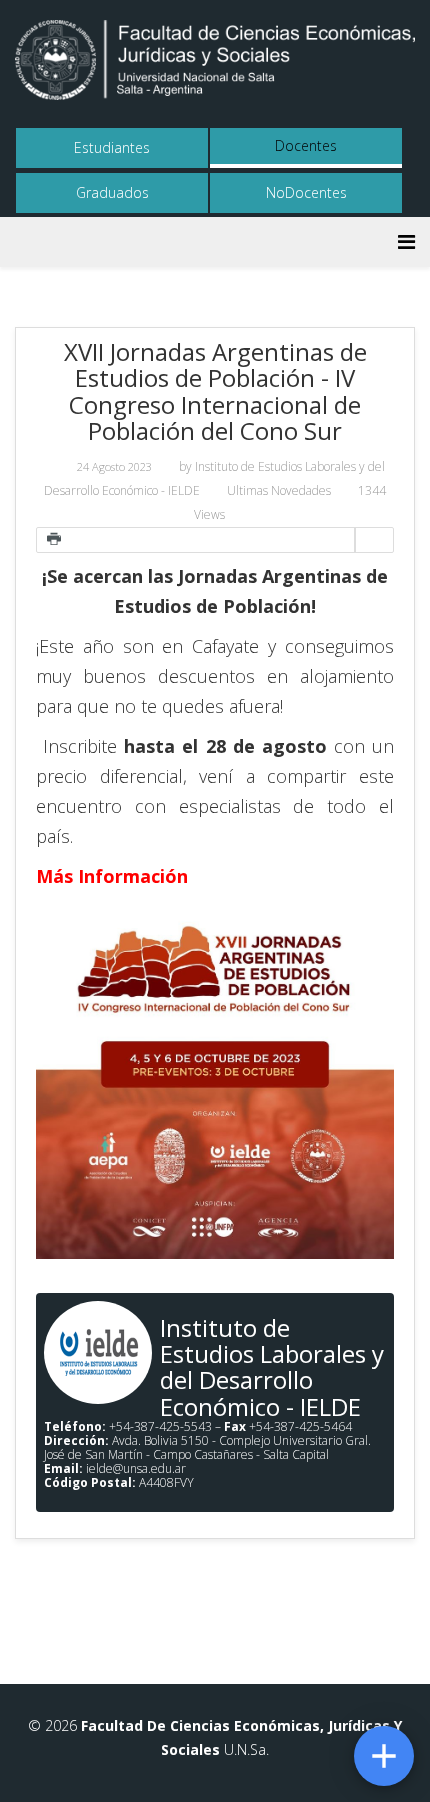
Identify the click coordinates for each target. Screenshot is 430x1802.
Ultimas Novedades (279, 490)
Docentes (306, 145)
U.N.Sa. (244, 1749)
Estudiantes (112, 147)
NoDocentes (306, 192)
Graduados (112, 192)
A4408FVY (119, 1482)
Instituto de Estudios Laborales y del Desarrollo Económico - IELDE (272, 1367)
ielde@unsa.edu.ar (136, 1468)
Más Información (112, 876)
